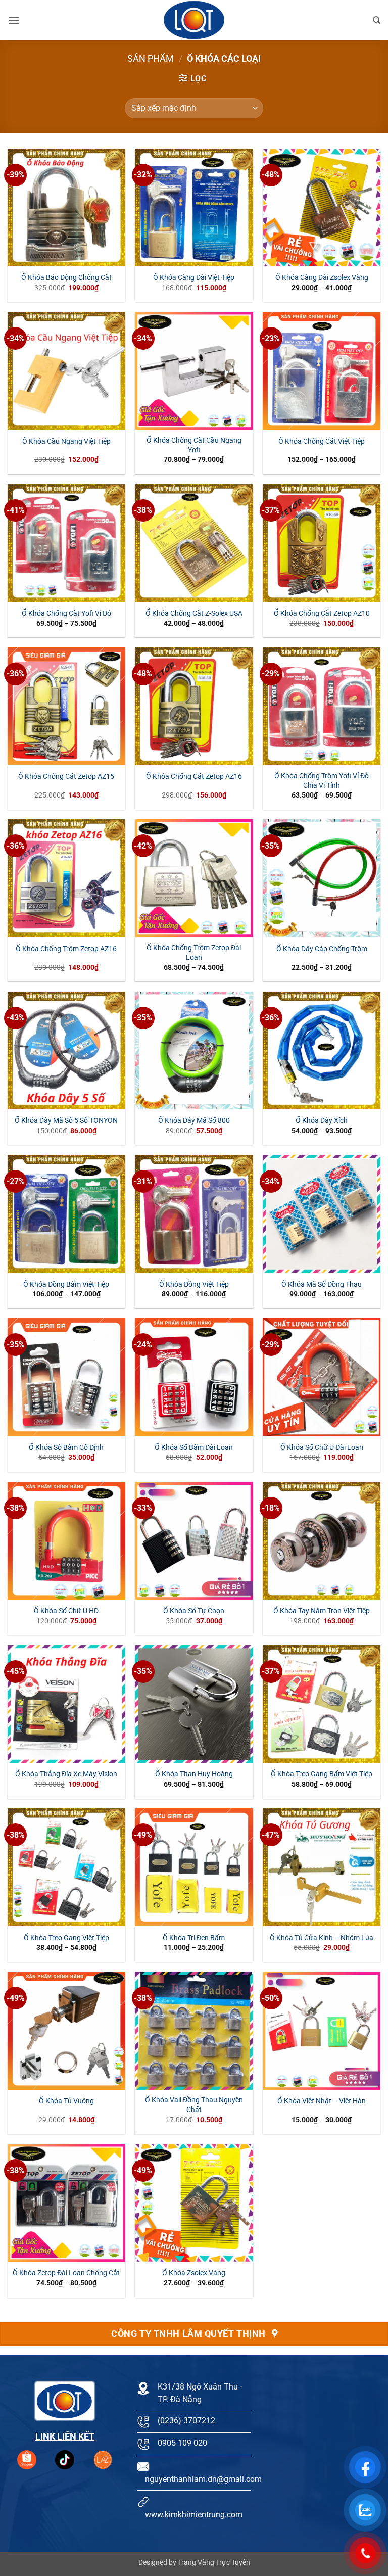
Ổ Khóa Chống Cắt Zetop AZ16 (194, 777)
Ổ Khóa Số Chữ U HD (66, 1611)
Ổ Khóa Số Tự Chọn (194, 1611)
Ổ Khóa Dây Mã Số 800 (194, 1121)
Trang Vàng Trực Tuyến (214, 2563)
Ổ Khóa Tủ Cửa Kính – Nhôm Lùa (322, 1938)
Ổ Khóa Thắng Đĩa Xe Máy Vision (66, 1774)
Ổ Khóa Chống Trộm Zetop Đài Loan (194, 953)
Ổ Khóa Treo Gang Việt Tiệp (66, 1938)
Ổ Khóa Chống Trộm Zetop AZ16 (66, 949)
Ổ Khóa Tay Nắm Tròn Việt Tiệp (322, 1611)
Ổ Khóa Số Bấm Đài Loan (194, 1448)
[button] (14, 20)
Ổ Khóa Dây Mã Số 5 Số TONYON (66, 1121)
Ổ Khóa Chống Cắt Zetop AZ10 (322, 613)
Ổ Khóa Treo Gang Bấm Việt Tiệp (322, 1774)
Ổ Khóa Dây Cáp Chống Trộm (322, 949)
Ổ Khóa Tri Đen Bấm (194, 1938)
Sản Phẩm (151, 58)
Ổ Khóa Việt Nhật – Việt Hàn (322, 2101)
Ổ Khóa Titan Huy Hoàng (194, 1774)
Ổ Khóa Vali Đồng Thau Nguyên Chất (194, 2105)
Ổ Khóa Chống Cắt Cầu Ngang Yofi (194, 445)
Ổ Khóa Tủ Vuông (66, 2101)
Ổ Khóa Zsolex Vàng (194, 2273)
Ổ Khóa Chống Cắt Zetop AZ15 (66, 777)
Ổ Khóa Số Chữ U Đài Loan (322, 1448)
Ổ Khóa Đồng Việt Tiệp (194, 1284)
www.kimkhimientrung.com (194, 2515)
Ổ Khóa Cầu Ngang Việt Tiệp (66, 441)
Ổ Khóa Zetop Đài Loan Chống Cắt (66, 2273)
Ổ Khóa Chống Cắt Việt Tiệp (322, 441)
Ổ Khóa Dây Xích (322, 1121)
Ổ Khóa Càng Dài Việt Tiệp (194, 278)
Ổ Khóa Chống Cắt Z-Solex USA (194, 613)
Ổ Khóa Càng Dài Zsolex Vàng (322, 278)
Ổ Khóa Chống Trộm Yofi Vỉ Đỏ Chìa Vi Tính (322, 781)
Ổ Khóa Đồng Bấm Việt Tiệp (66, 1284)
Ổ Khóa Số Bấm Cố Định (66, 1448)
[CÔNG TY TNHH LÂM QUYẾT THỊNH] (194, 20)
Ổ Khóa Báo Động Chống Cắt (66, 278)
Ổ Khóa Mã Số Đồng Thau (322, 1284)
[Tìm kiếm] (377, 20)
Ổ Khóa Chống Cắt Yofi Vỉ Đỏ (66, 613)
